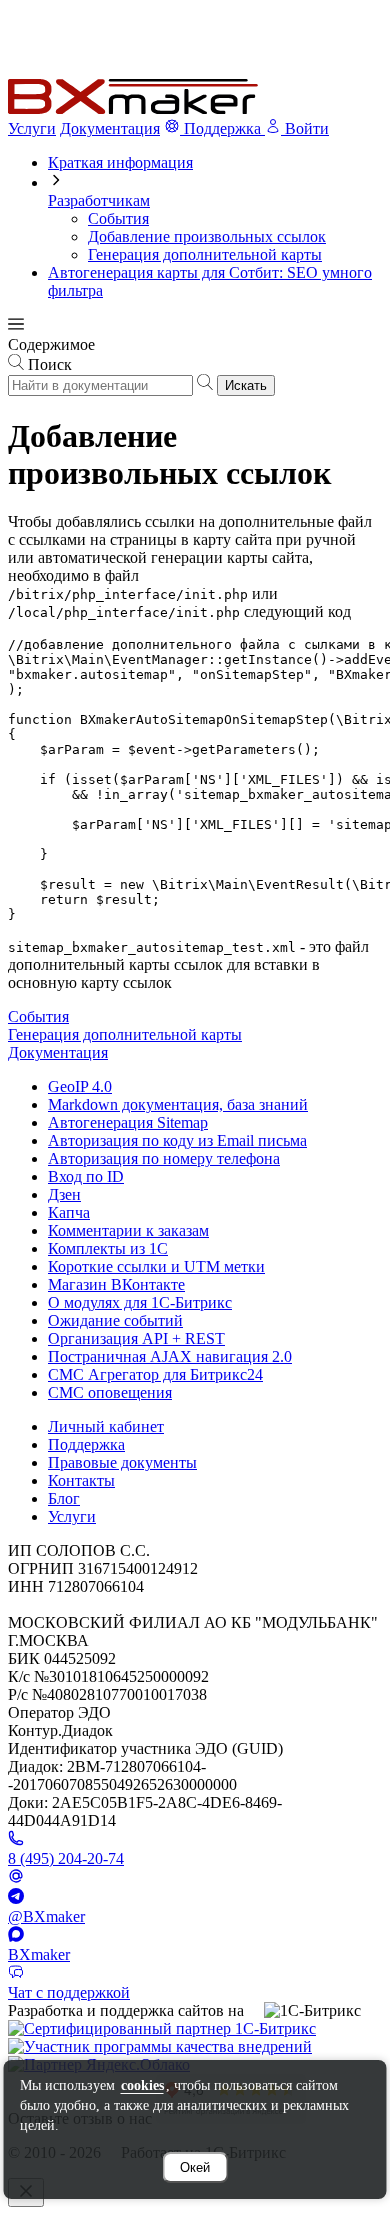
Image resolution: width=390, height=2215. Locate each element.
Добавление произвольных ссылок (207, 236)
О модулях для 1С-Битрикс (140, 1302)
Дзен (64, 1194)
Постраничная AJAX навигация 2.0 (170, 1356)
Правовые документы (122, 1462)
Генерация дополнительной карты (205, 254)
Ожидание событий (115, 1320)
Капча (69, 1212)
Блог (64, 1498)
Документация (110, 128)
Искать (246, 385)
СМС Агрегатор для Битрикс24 (155, 1374)
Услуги (32, 128)
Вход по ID (86, 1176)
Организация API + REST (136, 1338)
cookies (142, 2085)
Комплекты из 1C (108, 1248)
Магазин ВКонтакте (116, 1284)
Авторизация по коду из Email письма (177, 1140)
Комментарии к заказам (128, 1230)
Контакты (81, 1480)
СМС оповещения (110, 1392)
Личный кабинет (106, 1426)
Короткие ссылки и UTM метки (156, 1266)
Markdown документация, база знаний (178, 1104)
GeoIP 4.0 (80, 1086)
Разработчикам (99, 200)
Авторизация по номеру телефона (164, 1158)
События (118, 218)
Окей (195, 2167)
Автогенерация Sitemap (128, 1122)
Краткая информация (120, 162)
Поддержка (86, 1444)
